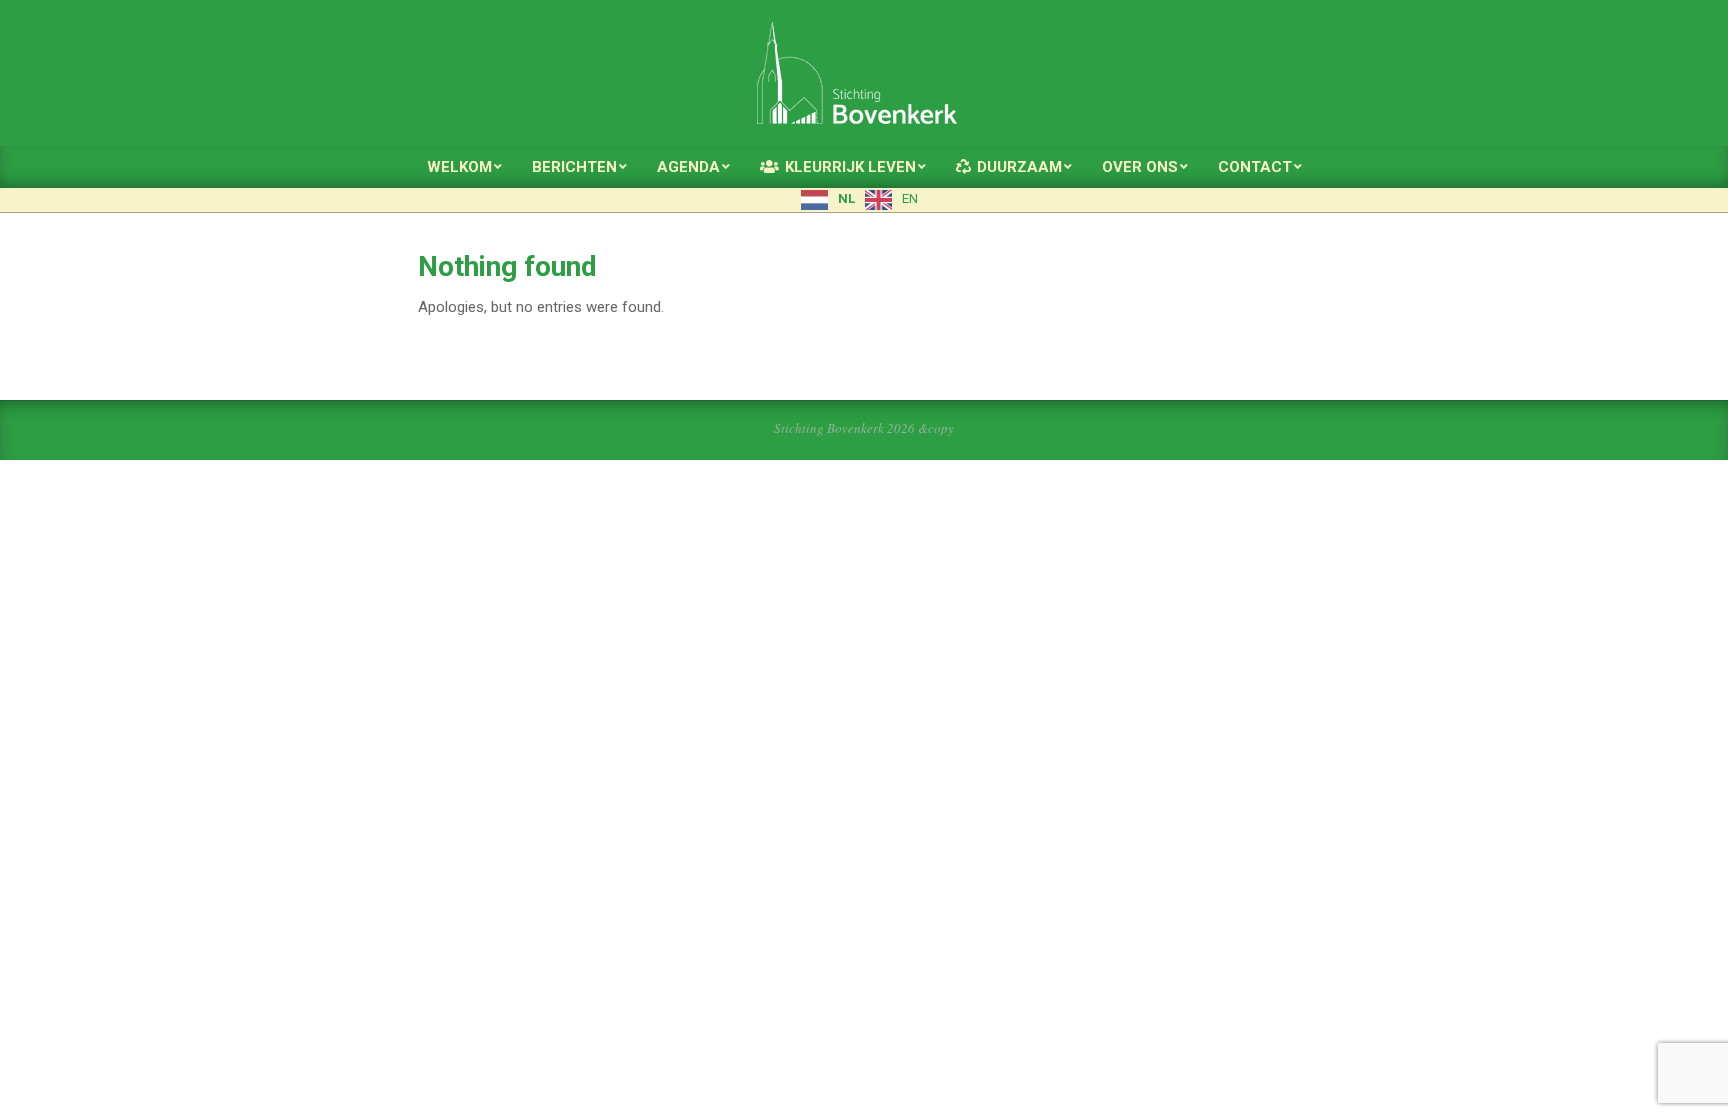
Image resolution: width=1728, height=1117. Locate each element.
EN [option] (910, 198)
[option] (891, 200)
